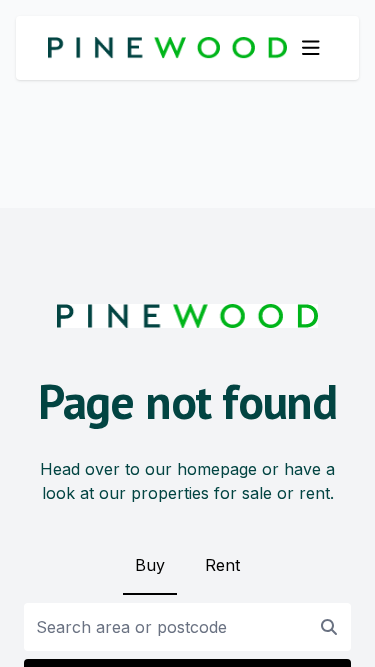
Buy (150, 565)
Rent (222, 565)
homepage (217, 469)
